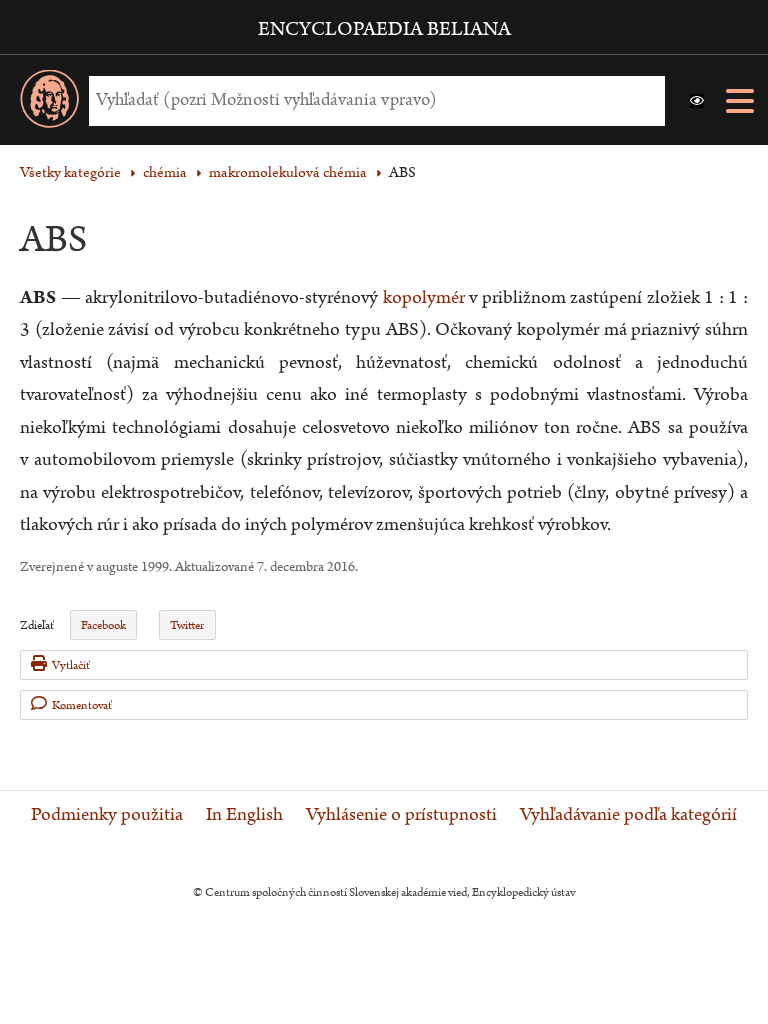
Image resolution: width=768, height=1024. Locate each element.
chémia (165, 172)
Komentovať (82, 705)
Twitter (187, 625)
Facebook (103, 625)
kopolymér (424, 297)
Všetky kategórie (70, 172)
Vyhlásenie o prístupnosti (401, 815)
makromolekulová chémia (288, 172)
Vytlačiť (71, 665)
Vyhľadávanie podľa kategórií (628, 815)
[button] (697, 101)
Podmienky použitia (107, 815)
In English (244, 815)
